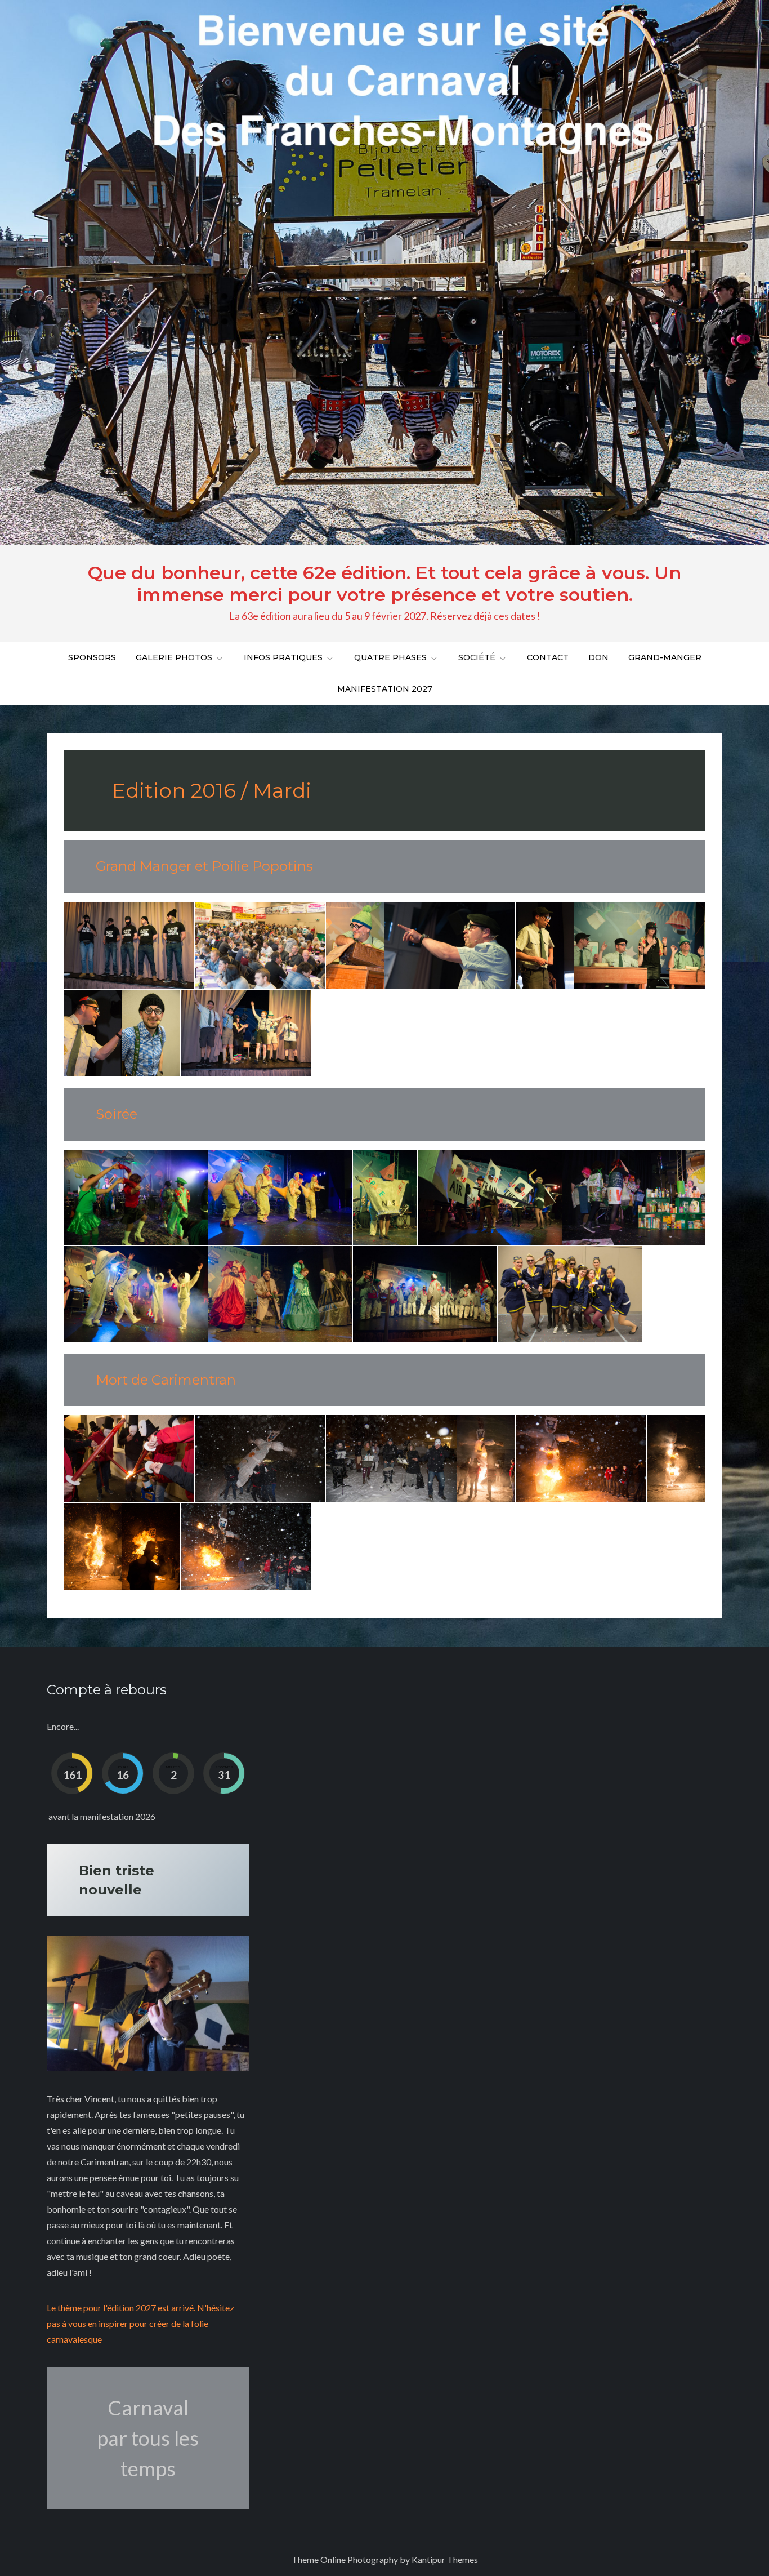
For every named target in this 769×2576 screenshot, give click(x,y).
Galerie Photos (174, 657)
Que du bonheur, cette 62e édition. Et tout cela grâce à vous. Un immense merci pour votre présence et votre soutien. (384, 583)
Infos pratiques (283, 657)
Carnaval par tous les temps (148, 2438)
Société (477, 657)
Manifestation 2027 (385, 689)
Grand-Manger (665, 657)
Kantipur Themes (445, 2559)
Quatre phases (390, 657)
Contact (548, 657)
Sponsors (92, 657)
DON (598, 657)
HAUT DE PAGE (723, 2563)
